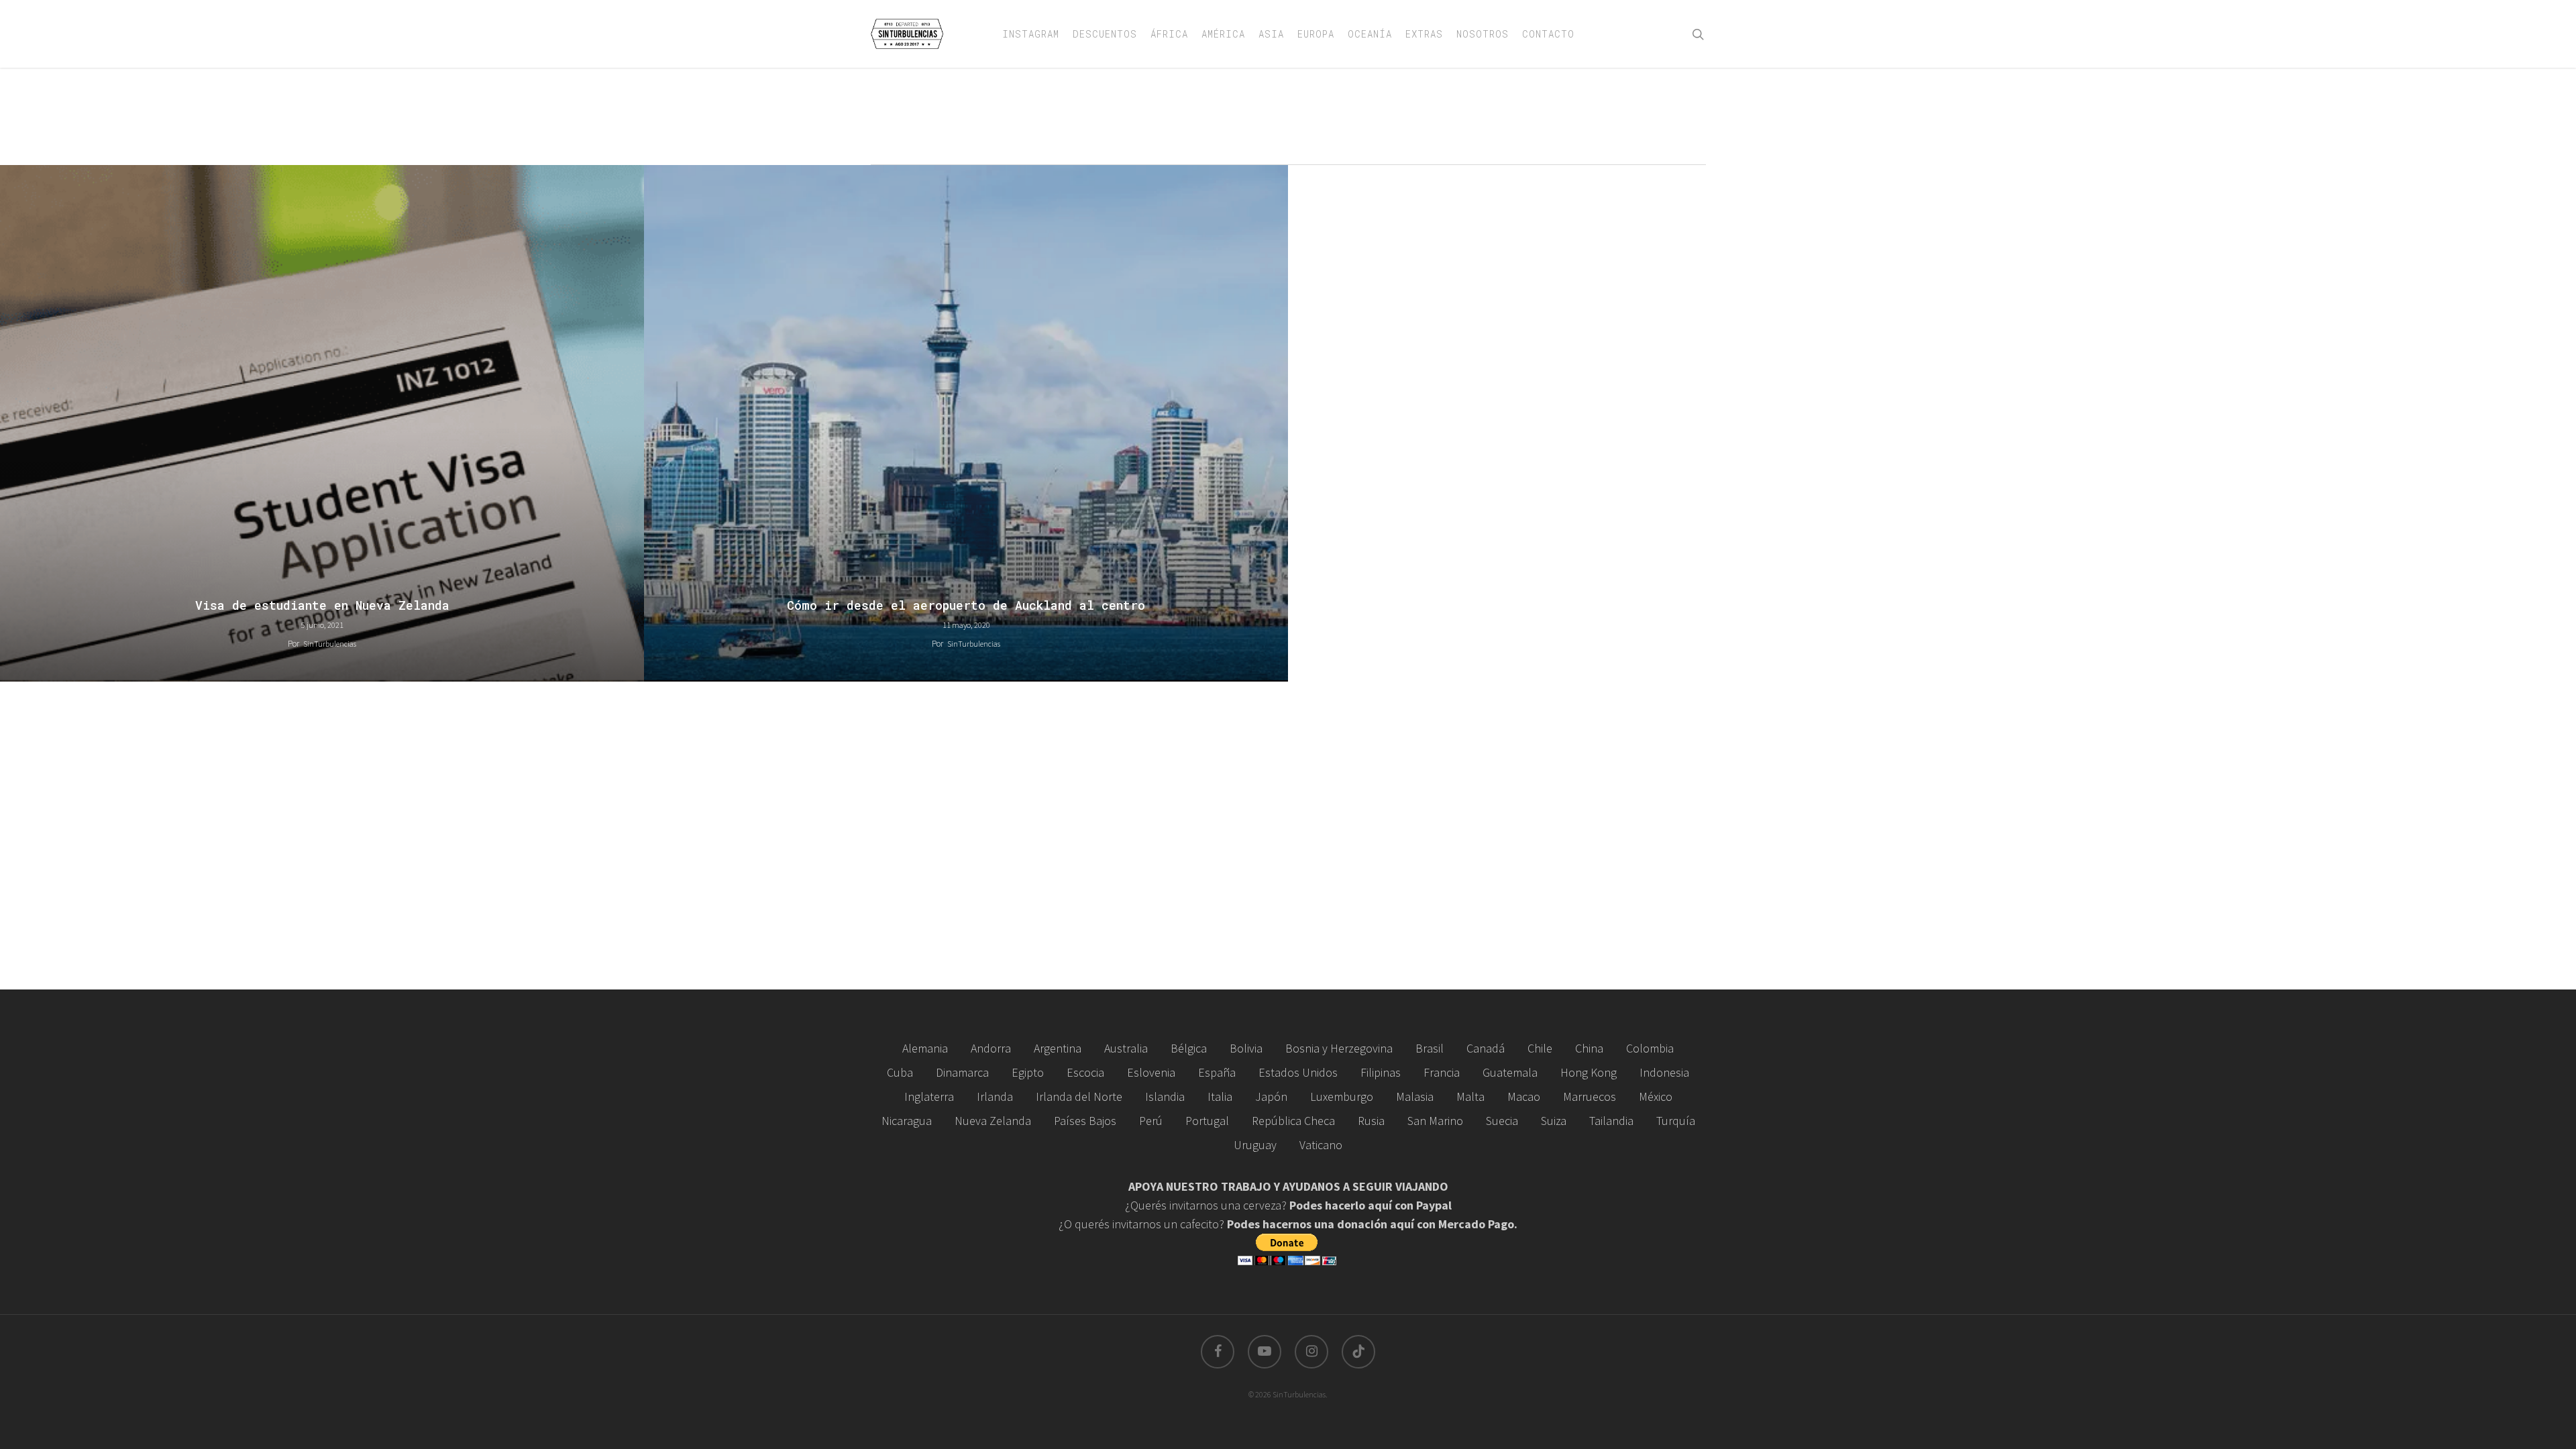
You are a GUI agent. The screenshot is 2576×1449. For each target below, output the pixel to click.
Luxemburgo (1342, 1096)
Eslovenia (1151, 1072)
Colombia (1650, 1048)
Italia (1220, 1096)
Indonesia (1664, 1072)
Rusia (1371, 1121)
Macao (1524, 1096)
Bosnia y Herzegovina (1339, 1048)
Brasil (1430, 1048)
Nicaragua (907, 1121)
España (1217, 1072)
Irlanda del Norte (1079, 1096)
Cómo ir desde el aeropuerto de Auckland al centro (966, 605)
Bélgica (1189, 1048)
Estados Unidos (1298, 1072)
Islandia (1165, 1096)
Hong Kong (1589, 1072)
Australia (1126, 1048)
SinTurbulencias (330, 644)
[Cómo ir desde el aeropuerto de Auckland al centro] (966, 423)
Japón (1271, 1096)
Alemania (925, 1048)
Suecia (1502, 1121)
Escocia (1085, 1072)
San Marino (1435, 1121)
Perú (1151, 1121)
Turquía (1676, 1121)
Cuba (900, 1072)
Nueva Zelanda (993, 1121)
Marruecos (1590, 1096)
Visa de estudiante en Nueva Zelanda (322, 605)
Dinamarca (962, 1072)
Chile (1540, 1048)
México (1656, 1096)
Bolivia (1246, 1048)
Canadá (1486, 1048)
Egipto (1028, 1072)
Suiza (1554, 1121)
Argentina (1058, 1048)
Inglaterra (929, 1096)
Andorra (991, 1048)
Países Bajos (1085, 1121)
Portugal (1207, 1121)
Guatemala (1510, 1072)
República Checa (1293, 1121)
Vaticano (1321, 1145)
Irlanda (995, 1096)
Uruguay (1255, 1145)
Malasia (1415, 1096)
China (1589, 1048)
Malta (1470, 1096)
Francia (1442, 1072)
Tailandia (1611, 1121)
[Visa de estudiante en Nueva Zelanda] (322, 423)
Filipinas (1381, 1072)
